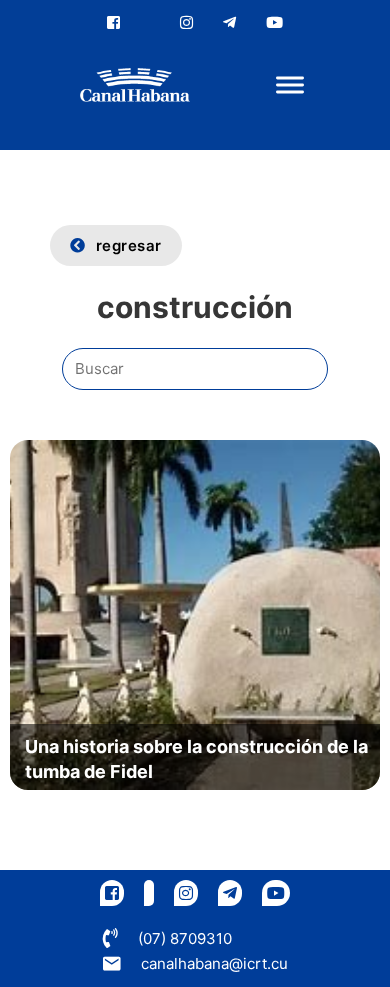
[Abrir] (290, 85)
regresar (129, 245)
